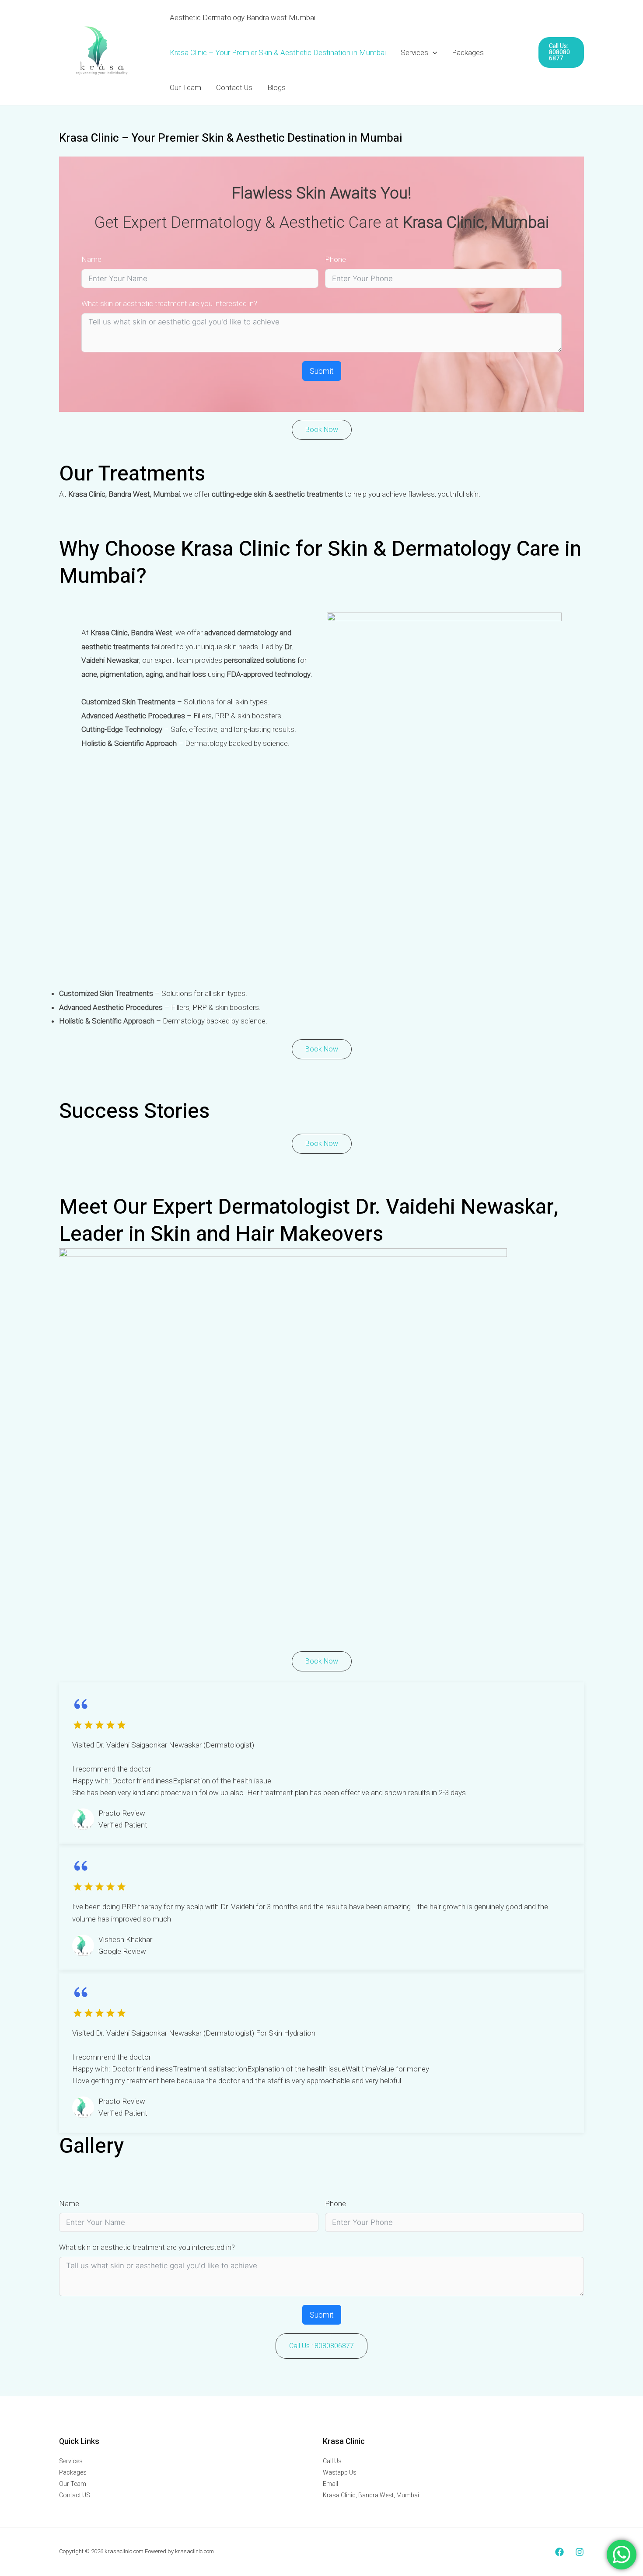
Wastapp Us (340, 2472)
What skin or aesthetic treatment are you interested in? (169, 303)
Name (91, 259)
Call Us (332, 2461)
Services (414, 52)
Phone (335, 259)
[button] (433, 52)
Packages (468, 52)
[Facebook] (559, 2552)
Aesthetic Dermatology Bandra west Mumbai (243, 17)
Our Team (185, 87)
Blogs (276, 87)
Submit (322, 371)
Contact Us (234, 87)
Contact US (75, 2495)
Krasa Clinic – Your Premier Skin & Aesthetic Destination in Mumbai (278, 52)
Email (330, 2484)
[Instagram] (580, 2552)
